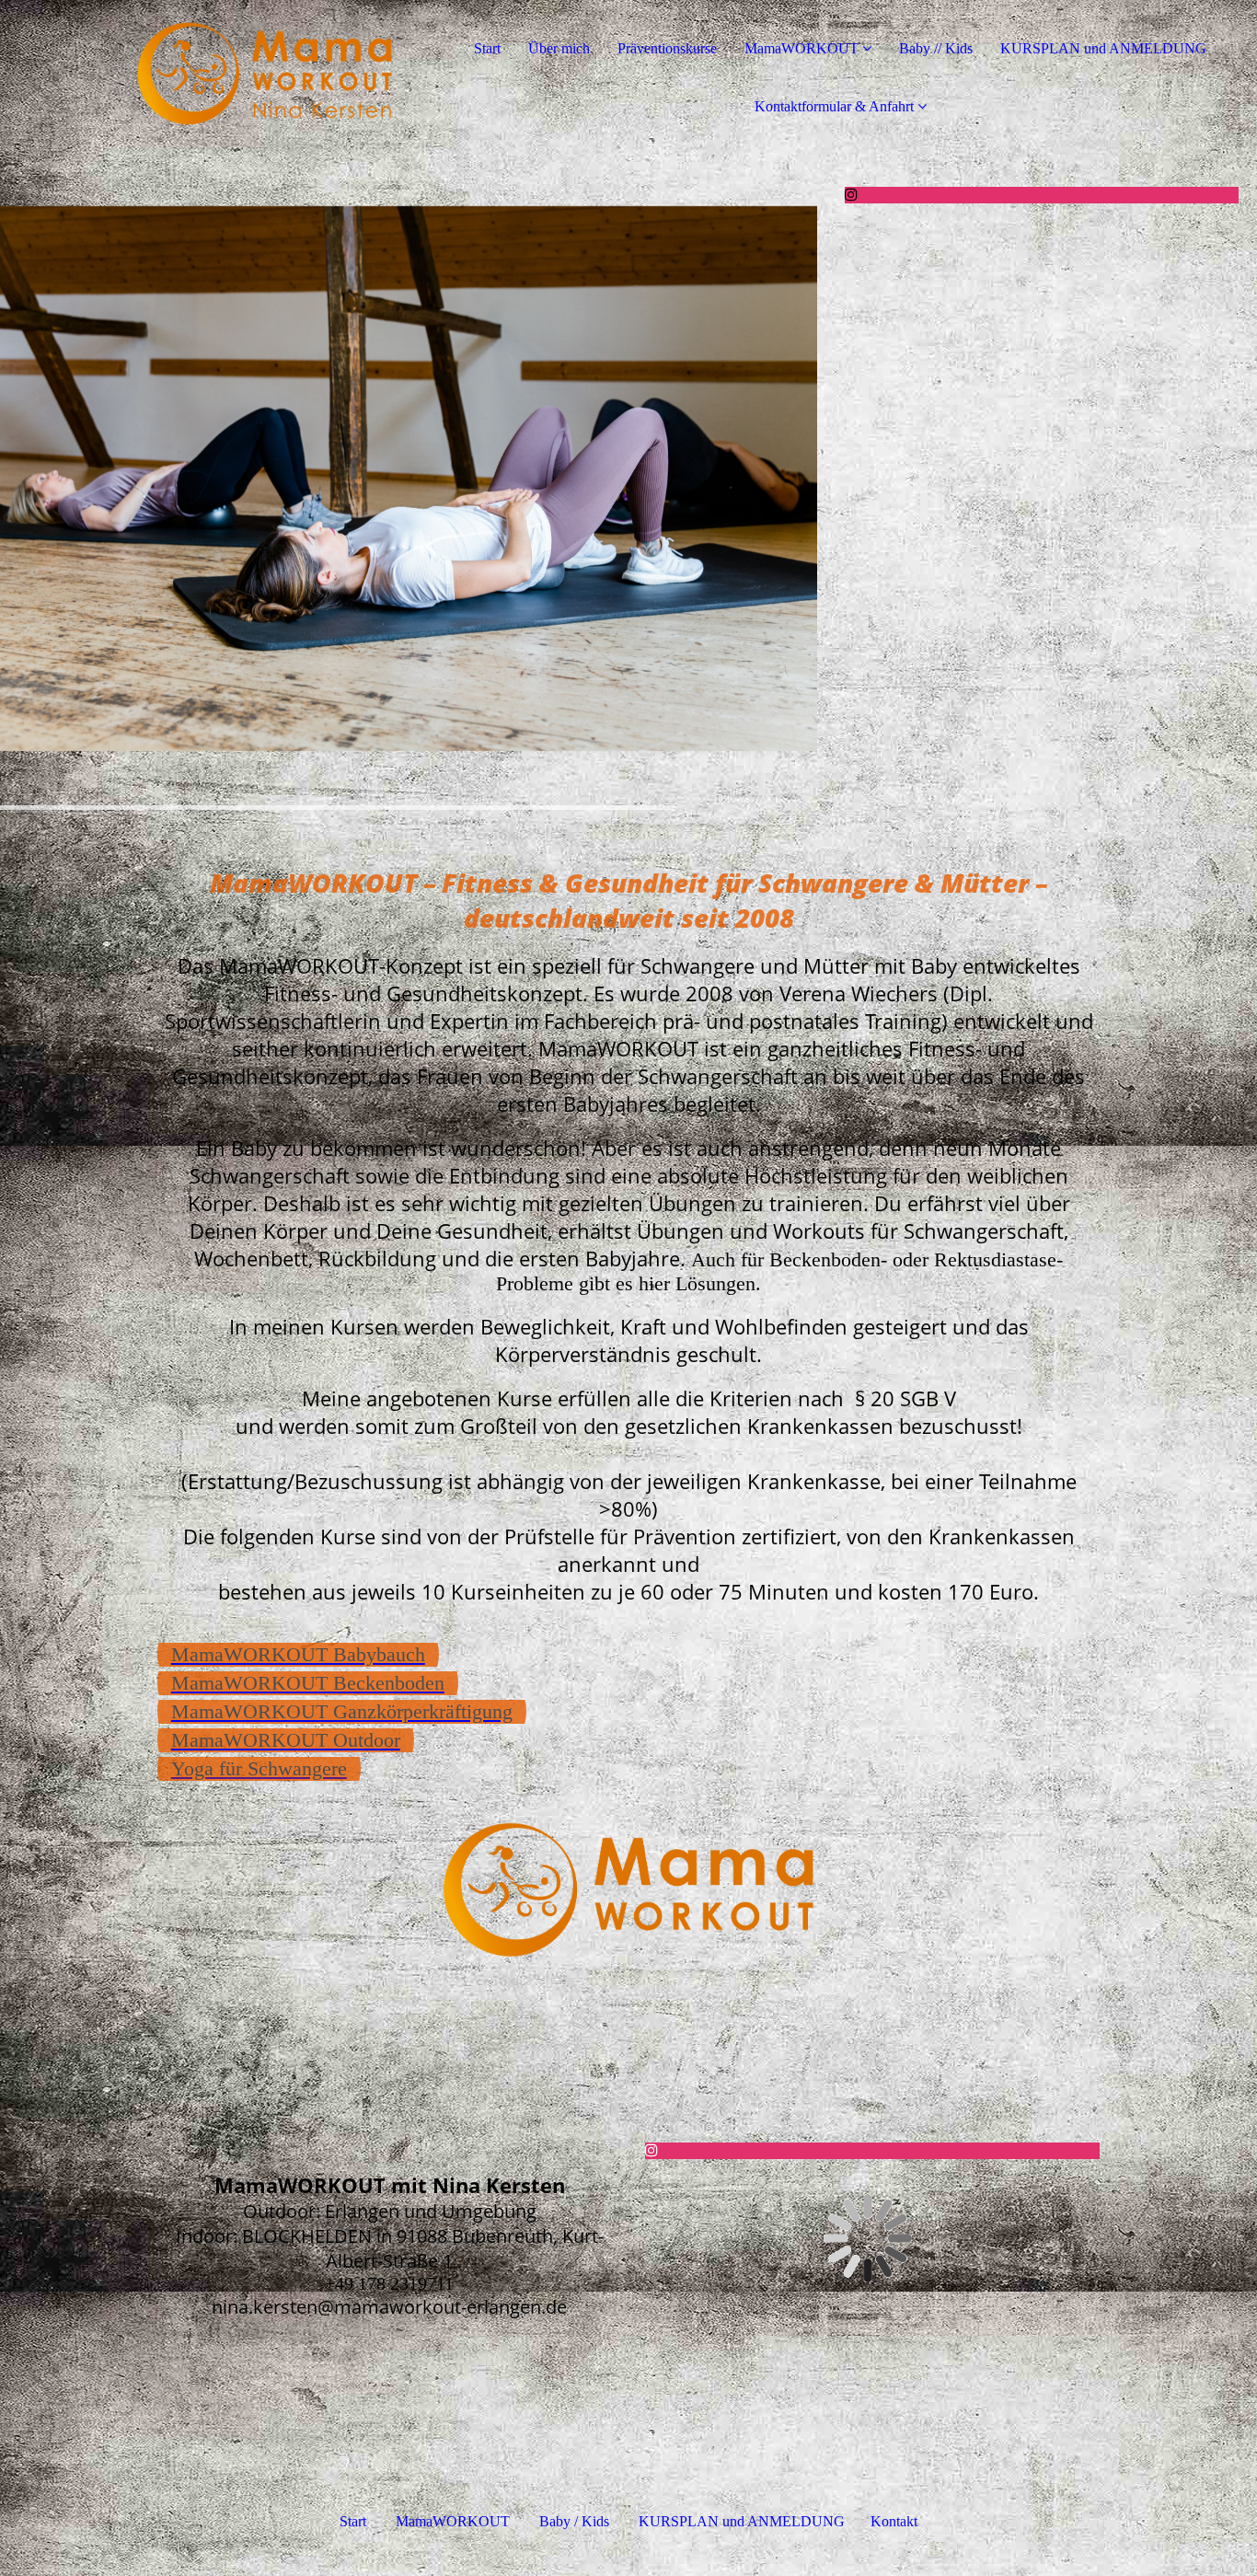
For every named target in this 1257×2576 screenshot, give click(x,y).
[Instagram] (851, 195)
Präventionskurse (667, 48)
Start (487, 48)
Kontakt (894, 2521)
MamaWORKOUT (801, 48)
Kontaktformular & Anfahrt (834, 106)
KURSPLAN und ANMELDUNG (1103, 48)
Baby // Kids (936, 48)
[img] (212, 74)
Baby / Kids (574, 2521)
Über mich (559, 48)
